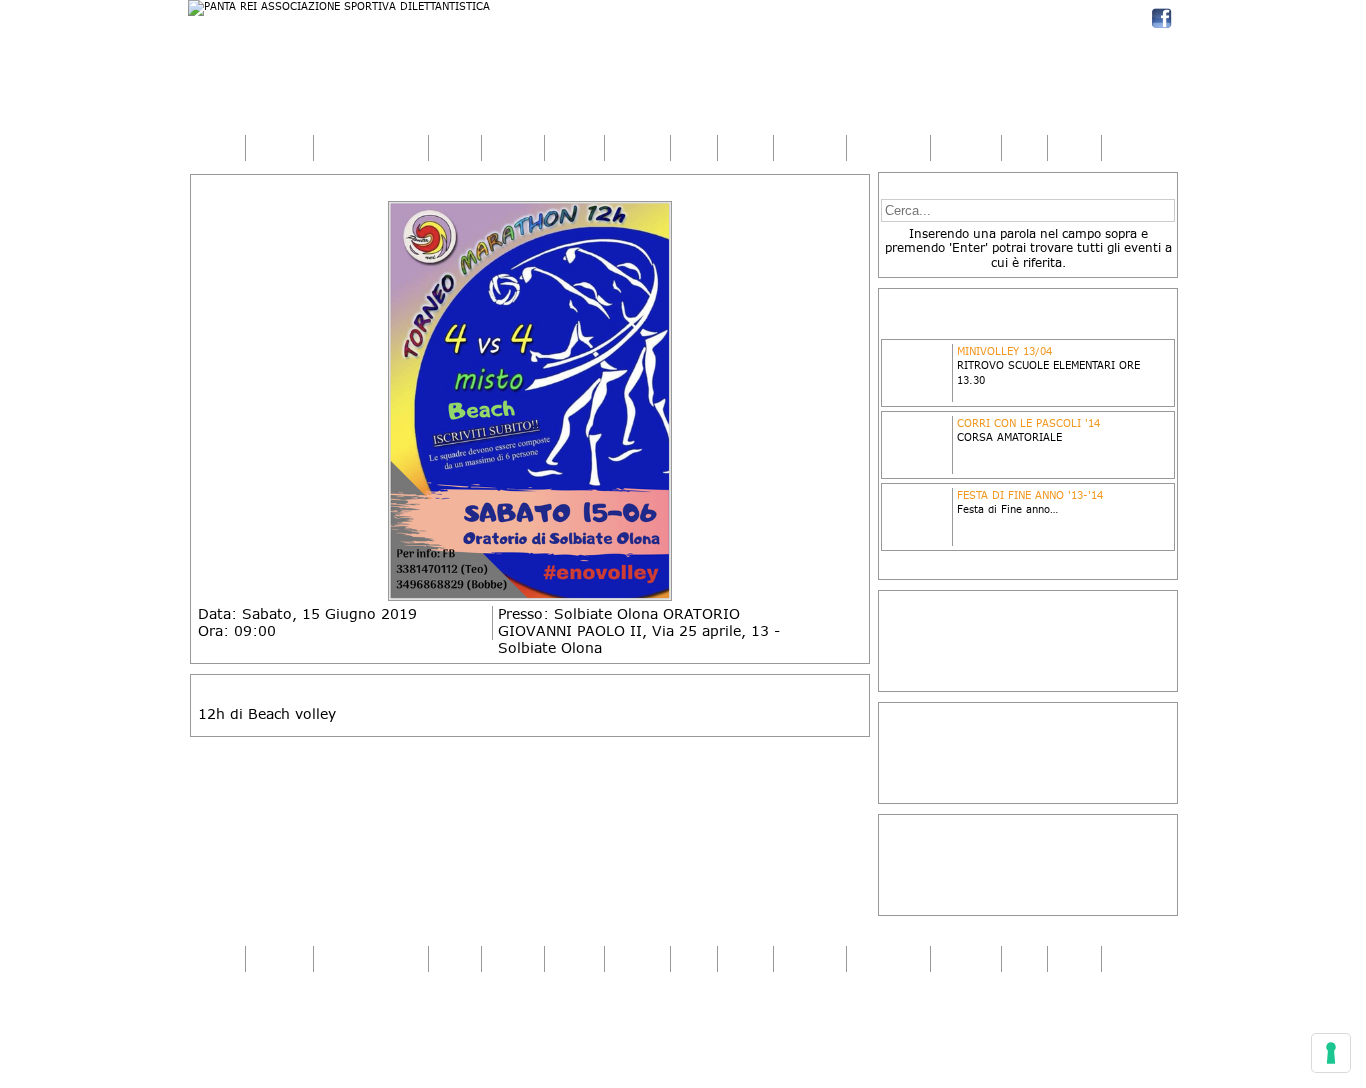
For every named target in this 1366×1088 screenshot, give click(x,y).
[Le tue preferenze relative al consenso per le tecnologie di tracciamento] (1331, 1053)
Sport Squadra (371, 148)
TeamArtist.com (1122, 1009)
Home (216, 148)
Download (888, 148)
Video (745, 148)
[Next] (852, 401)
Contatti (966, 148)
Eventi (574, 148)
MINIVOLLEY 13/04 (1004, 351)
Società (279, 148)
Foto (694, 148)
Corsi (455, 148)
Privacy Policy (241, 1033)
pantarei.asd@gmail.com (306, 1021)
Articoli (637, 148)
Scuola (513, 148)
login (1074, 148)
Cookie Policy (322, 1033)
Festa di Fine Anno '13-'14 (1030, 495)
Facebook (1161, 18)
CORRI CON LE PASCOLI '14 (1028, 423)
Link (1024, 148)
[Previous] (208, 401)
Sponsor (810, 148)
